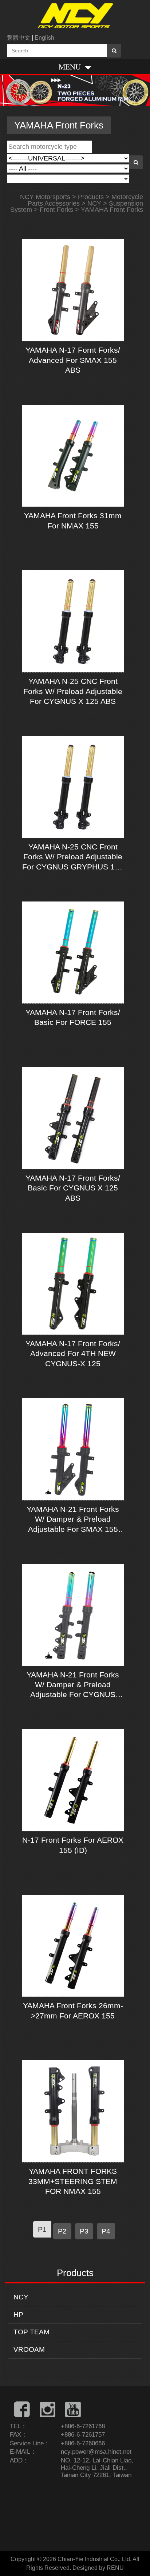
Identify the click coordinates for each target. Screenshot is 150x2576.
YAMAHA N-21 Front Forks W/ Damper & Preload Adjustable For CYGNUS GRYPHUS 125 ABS (73, 1685)
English (44, 38)
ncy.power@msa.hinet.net (96, 2452)
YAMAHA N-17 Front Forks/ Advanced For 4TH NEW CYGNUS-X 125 (73, 1354)
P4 (106, 2231)
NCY (21, 2297)
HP (18, 2315)
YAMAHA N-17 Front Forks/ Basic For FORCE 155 (73, 1017)
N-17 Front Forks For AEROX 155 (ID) (73, 1845)
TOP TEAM (31, 2332)
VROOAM (29, 2349)
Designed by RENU (98, 2568)
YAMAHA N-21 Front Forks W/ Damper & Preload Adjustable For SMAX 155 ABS (73, 1519)
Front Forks (56, 210)
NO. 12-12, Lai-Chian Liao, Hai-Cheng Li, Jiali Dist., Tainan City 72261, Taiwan (97, 2468)
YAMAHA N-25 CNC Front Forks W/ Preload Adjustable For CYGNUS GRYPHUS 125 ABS (73, 857)
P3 (84, 2231)
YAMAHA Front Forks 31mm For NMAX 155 (73, 520)
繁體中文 (19, 38)
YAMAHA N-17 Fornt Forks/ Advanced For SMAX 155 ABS (73, 360)
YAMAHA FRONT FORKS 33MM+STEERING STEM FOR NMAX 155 (73, 2181)
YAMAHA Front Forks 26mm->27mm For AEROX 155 (73, 2010)
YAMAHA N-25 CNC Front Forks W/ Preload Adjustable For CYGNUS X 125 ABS (73, 691)
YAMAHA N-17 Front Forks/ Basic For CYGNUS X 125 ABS (73, 1188)
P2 (62, 2231)
